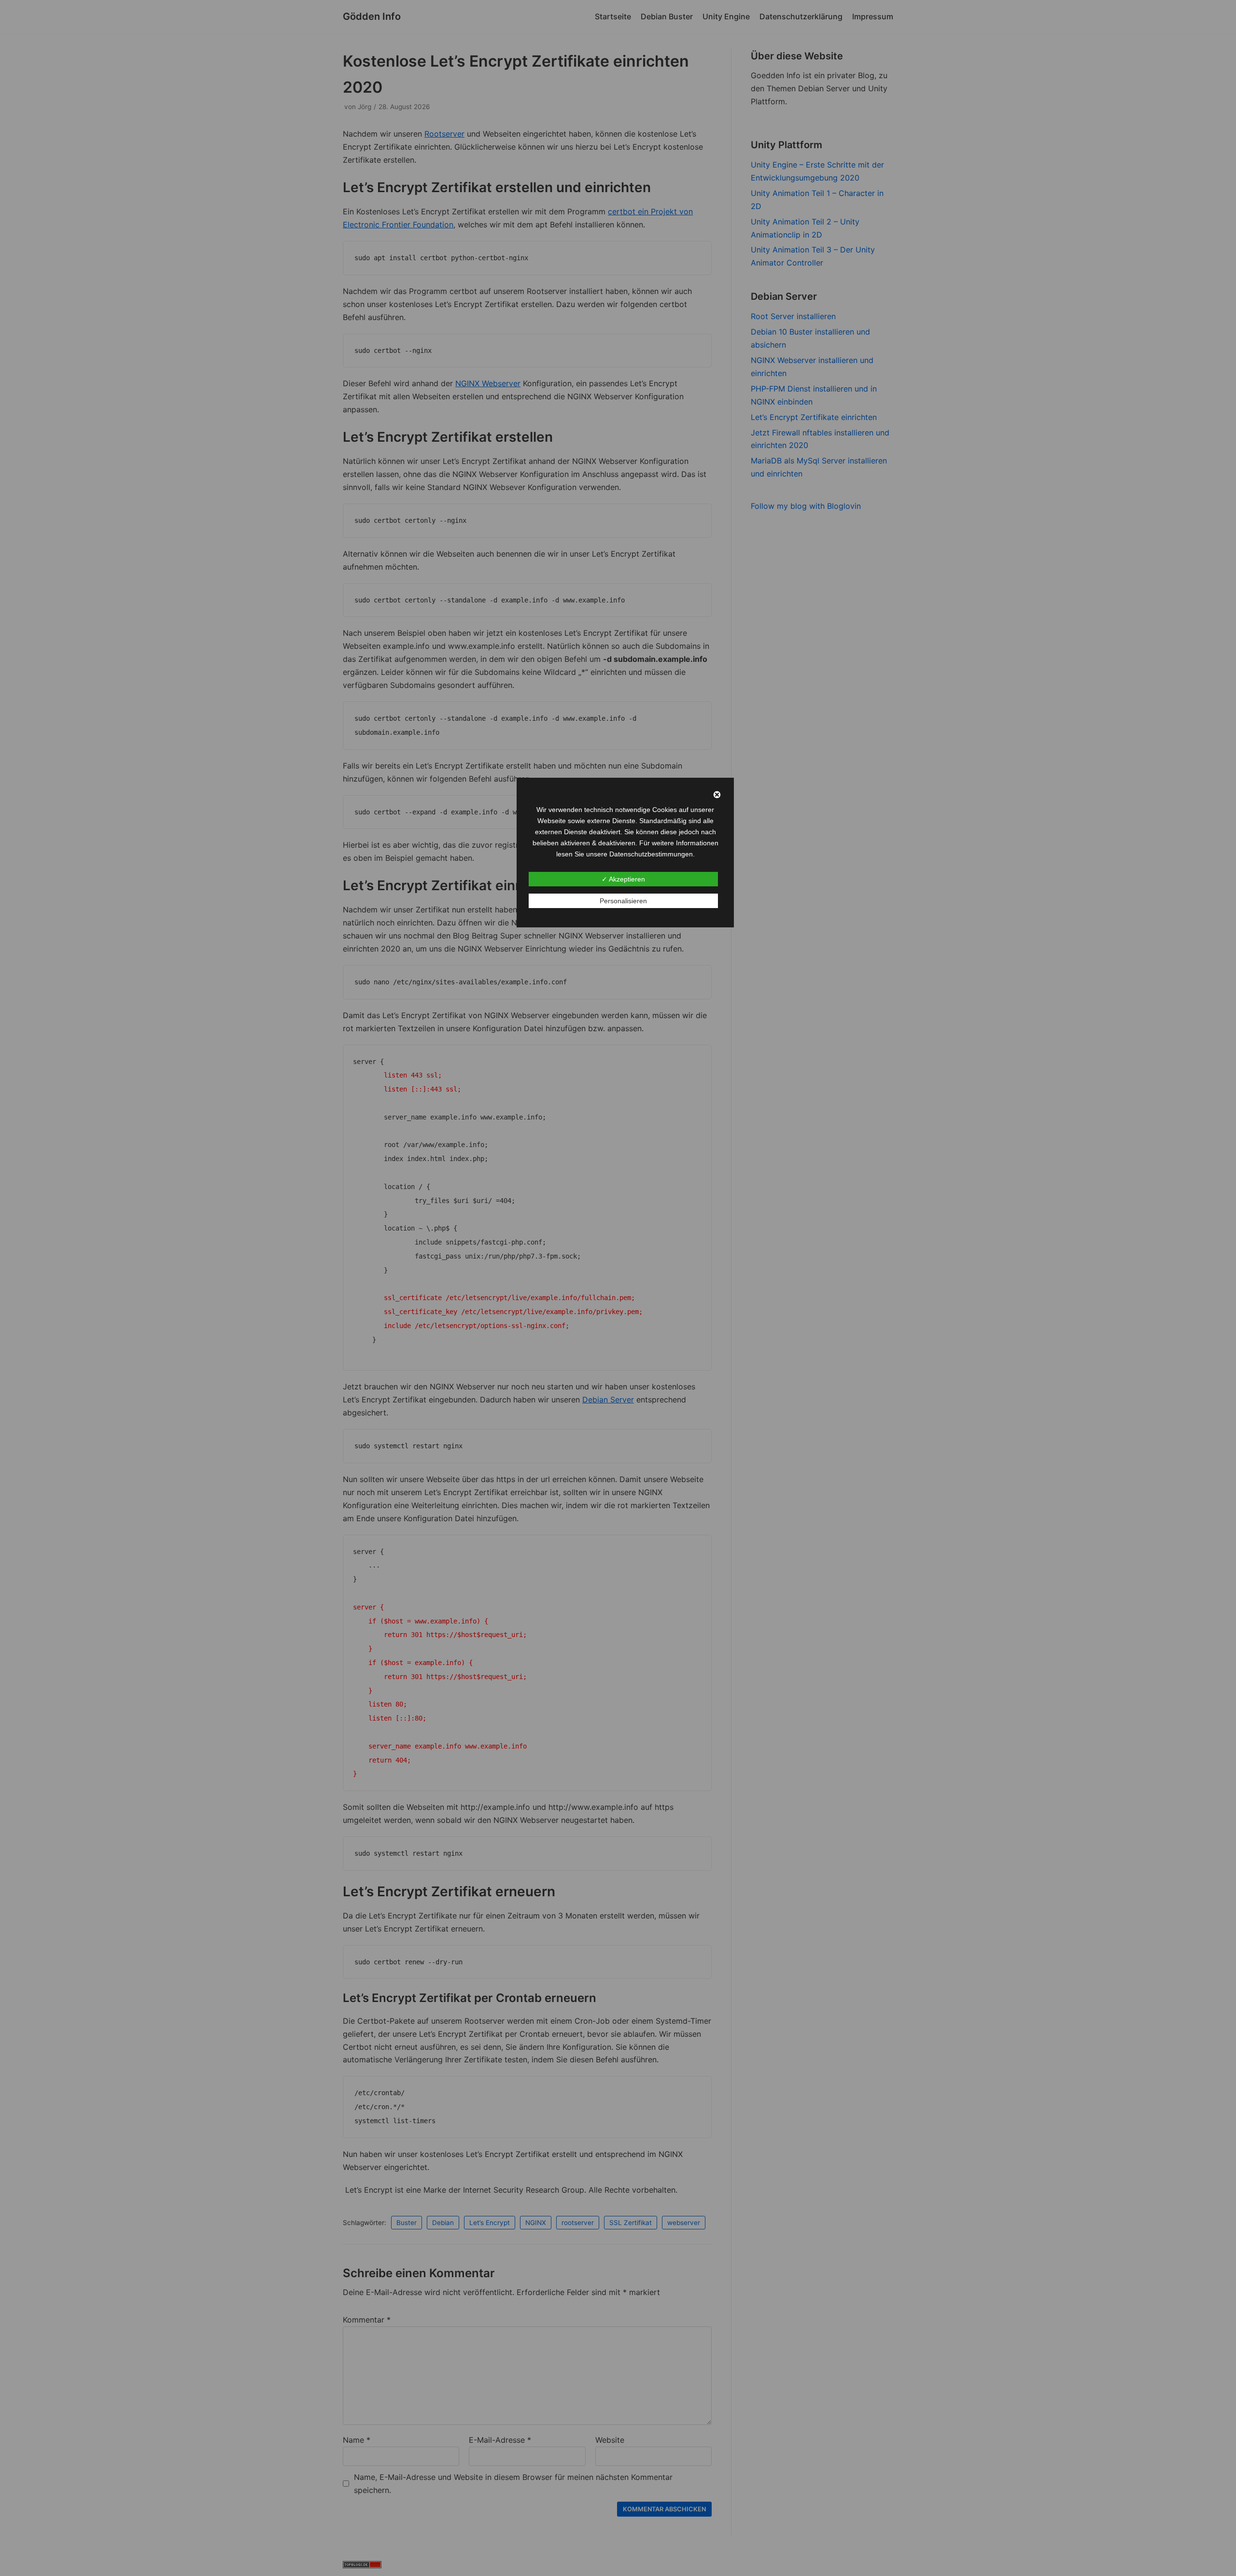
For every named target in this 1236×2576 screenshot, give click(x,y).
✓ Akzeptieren (623, 879)
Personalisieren (623, 901)
